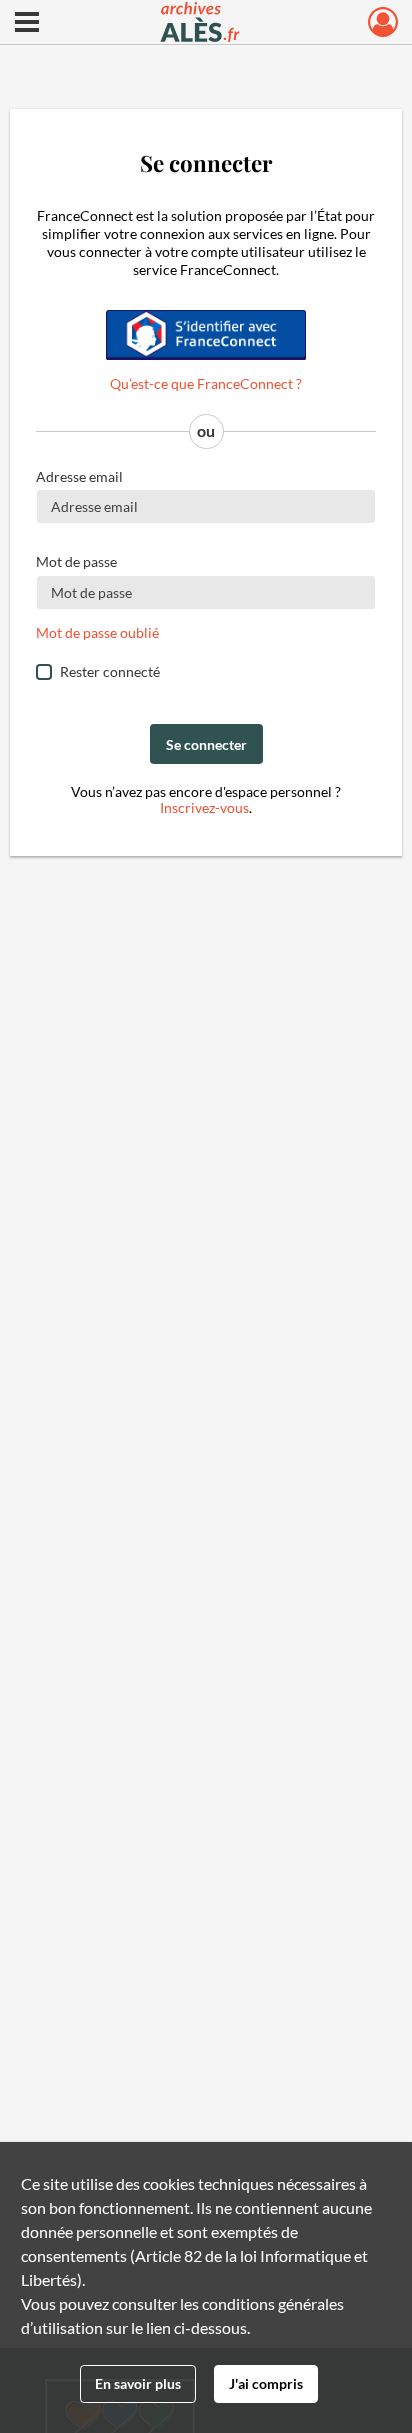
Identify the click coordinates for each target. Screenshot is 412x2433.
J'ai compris (266, 2383)
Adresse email (79, 476)
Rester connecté (110, 671)
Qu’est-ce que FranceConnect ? (206, 383)
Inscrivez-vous (204, 807)
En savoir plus (138, 2383)
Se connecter (206, 744)
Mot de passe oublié (97, 632)
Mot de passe (76, 561)
